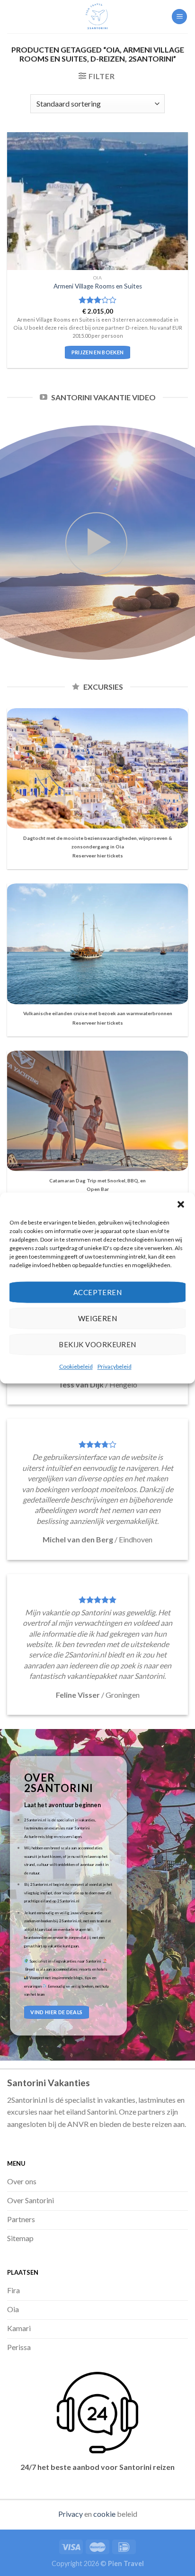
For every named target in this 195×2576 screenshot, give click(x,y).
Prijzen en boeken (98, 352)
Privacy (71, 2514)
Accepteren (98, 1292)
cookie (104, 2514)
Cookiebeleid (76, 1366)
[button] (181, 1204)
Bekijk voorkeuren (97, 1344)
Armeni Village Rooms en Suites (98, 286)
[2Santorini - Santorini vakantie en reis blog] (97, 17)
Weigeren (98, 1318)
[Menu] (179, 17)
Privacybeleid (115, 1366)
